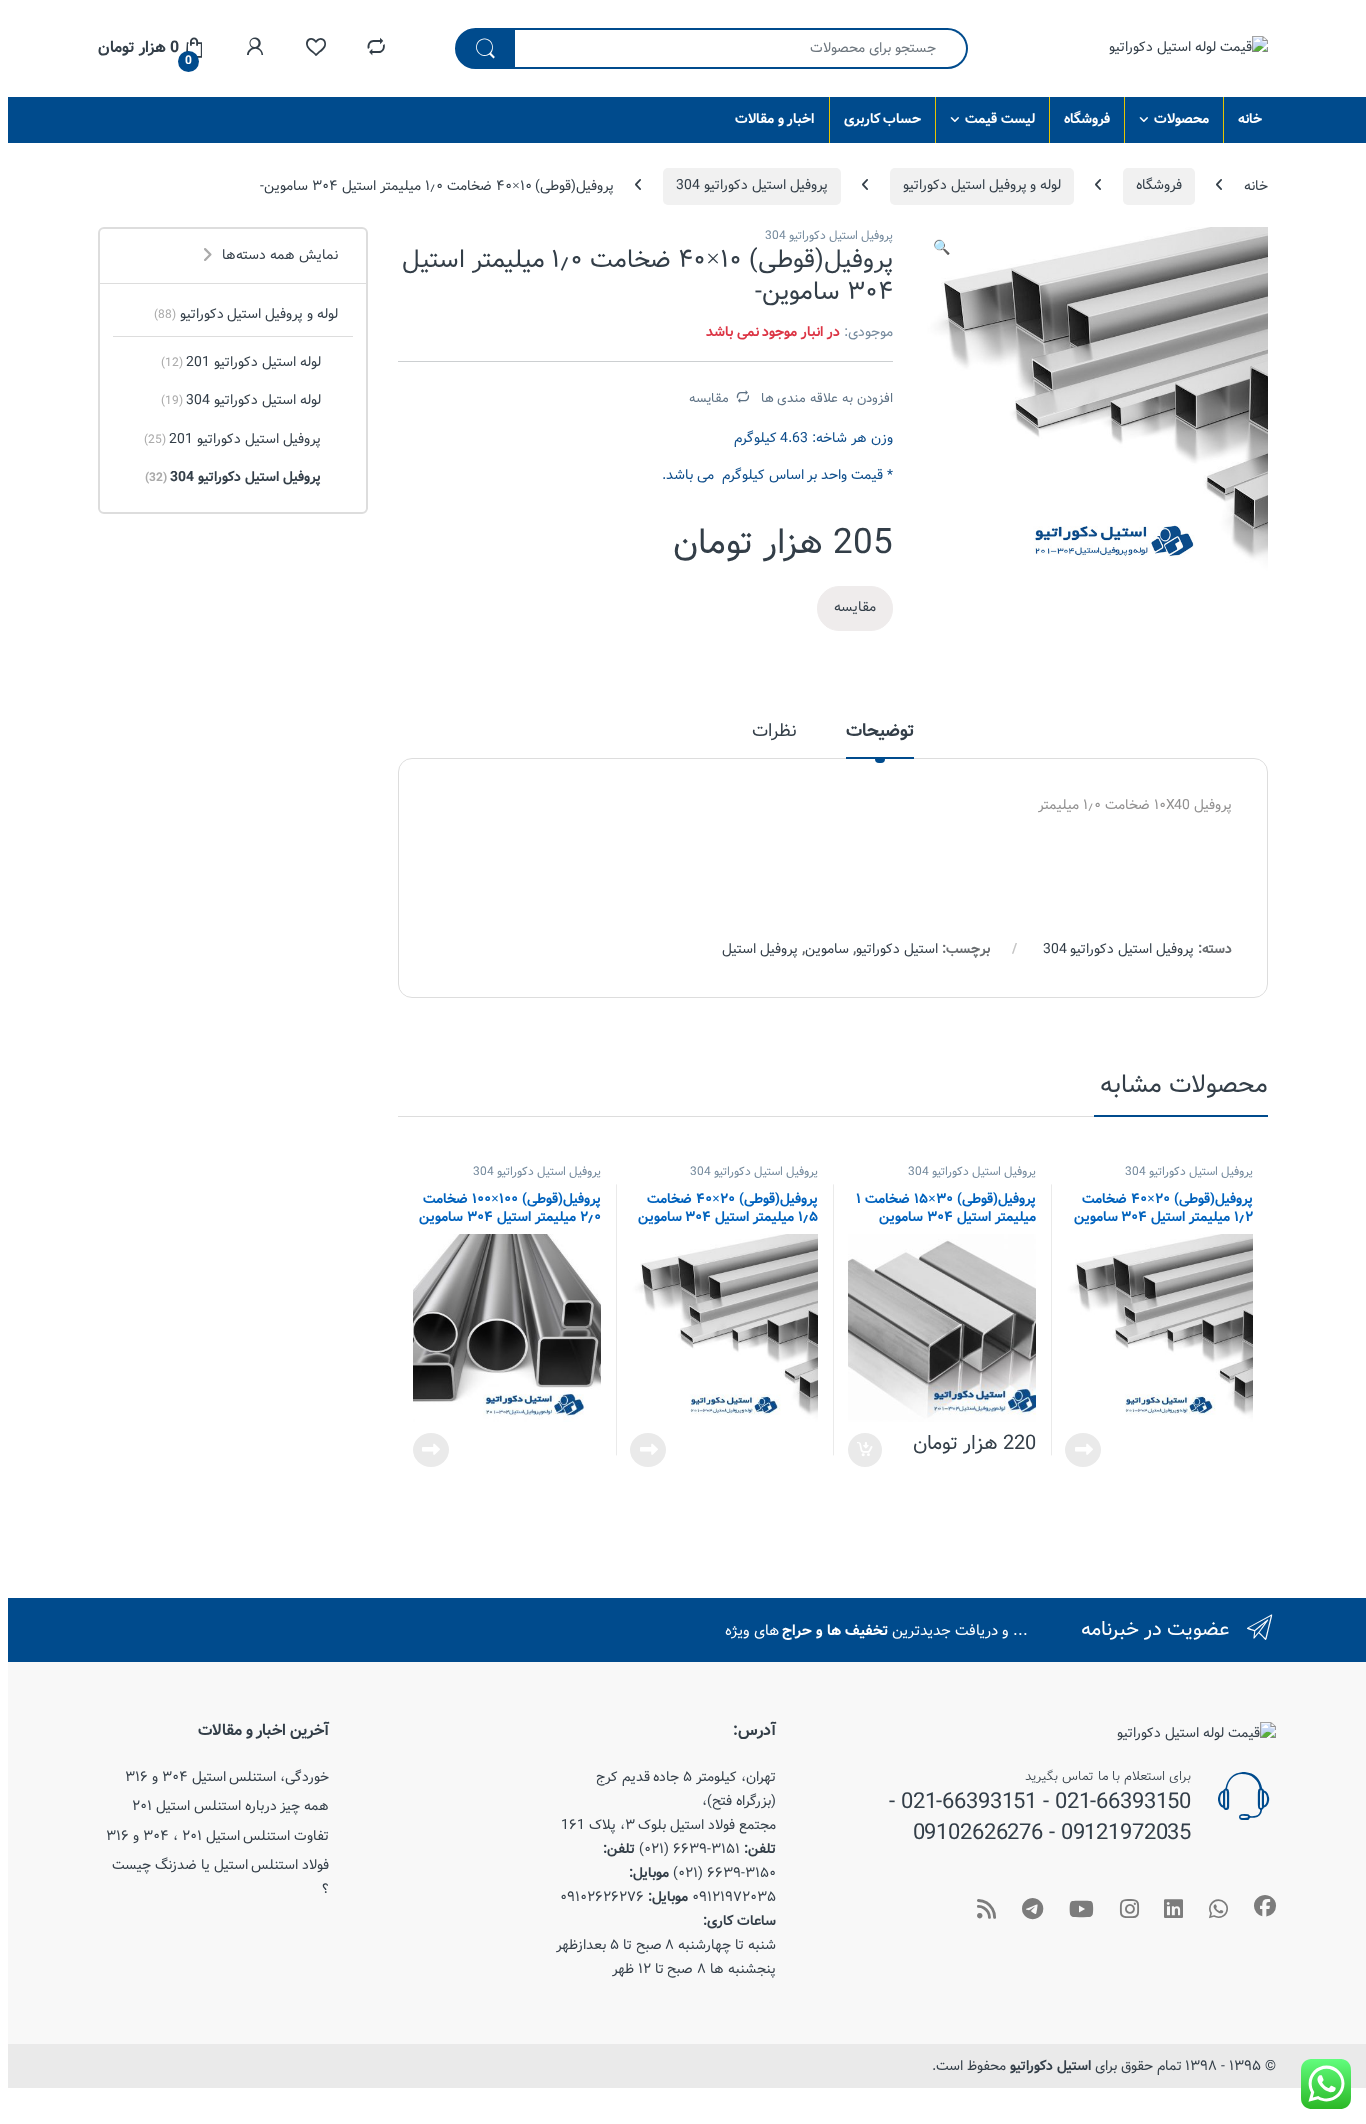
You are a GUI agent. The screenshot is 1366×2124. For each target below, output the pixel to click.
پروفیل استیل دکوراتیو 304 (752, 185)
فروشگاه (1087, 119)
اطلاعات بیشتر (1087, 1450)
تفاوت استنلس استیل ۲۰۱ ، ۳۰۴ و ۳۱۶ (217, 1836)
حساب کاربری (883, 119)
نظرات (774, 733)
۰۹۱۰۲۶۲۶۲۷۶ (602, 1897)
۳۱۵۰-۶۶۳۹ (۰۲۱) (724, 1873)
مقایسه (709, 398)
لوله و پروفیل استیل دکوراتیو (982, 185)
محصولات (1181, 119)
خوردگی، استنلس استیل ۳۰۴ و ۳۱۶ (227, 1777)
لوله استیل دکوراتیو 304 (241, 400)
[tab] (880, 740)
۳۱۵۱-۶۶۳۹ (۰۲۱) (689, 1849)
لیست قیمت (1000, 119)
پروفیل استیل (760, 949)
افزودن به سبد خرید (867, 1450)
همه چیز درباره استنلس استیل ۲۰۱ (230, 1806)
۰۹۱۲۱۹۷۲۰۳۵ (734, 1897)
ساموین (827, 949)
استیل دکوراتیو (897, 949)
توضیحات (880, 733)
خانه (1250, 119)
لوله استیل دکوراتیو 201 (241, 362)
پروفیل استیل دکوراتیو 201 (232, 439)
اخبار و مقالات (775, 119)
